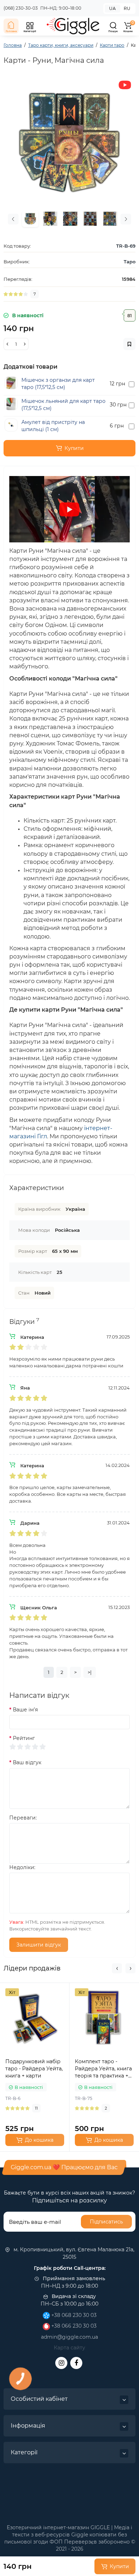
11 (36, 2108)
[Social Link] (61, 2363)
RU (127, 8)
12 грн (117, 384)
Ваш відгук (27, 1762)
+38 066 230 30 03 (73, 2326)
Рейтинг (24, 1738)
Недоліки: (22, 1867)
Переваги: (23, 1818)
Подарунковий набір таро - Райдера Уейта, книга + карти (34, 2069)
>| (90, 1672)
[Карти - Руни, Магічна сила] (69, 142)
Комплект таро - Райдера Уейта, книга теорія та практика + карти (103, 2069)
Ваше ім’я (25, 1710)
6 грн (117, 426)
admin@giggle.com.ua (69, 2337)
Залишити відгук (39, 1945)
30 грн (118, 405)
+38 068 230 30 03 (73, 2315)
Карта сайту (69, 2348)
